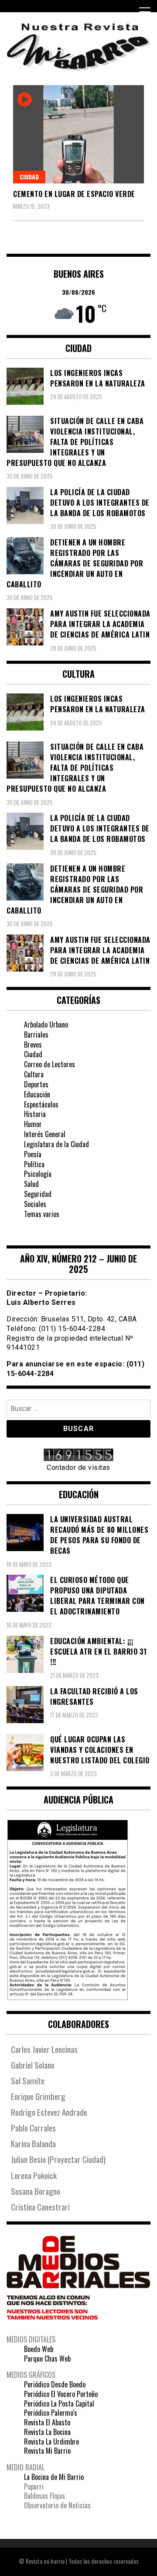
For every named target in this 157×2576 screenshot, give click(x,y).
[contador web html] (78, 1456)
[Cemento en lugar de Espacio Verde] (78, 134)
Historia (35, 1114)
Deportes (36, 1084)
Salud (31, 1184)
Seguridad (38, 1194)
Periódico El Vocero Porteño (61, 2394)
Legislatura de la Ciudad (56, 1144)
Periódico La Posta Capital (59, 2404)
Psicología (38, 1174)
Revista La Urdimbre (51, 2442)
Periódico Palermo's (51, 2413)
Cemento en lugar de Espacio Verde (74, 194)
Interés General (45, 1134)
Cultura (34, 1074)
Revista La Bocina (47, 2432)
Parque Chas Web (47, 2359)
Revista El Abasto (47, 2422)
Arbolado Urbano (46, 1024)
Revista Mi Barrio (47, 2451)
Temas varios (42, 1214)
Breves (33, 1045)
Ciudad (29, 177)
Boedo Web (39, 2349)
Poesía (33, 1154)
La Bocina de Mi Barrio (54, 2477)
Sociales (35, 1204)
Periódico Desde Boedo (55, 2384)
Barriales (36, 1035)
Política (34, 1164)
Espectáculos (41, 1104)
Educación (37, 1094)
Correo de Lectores (49, 1064)
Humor (33, 1124)
